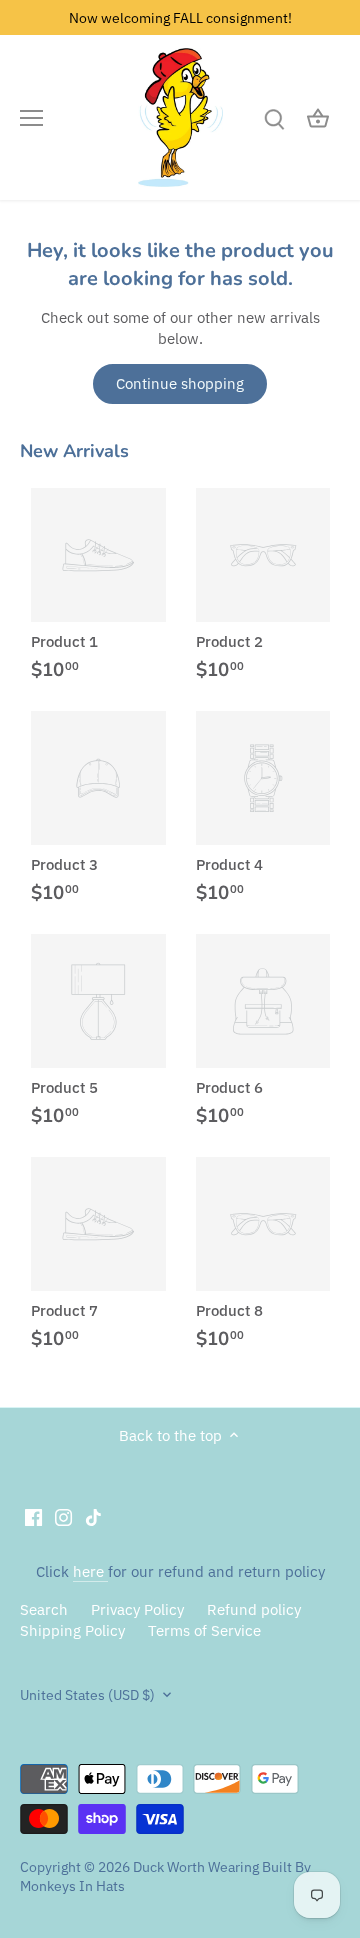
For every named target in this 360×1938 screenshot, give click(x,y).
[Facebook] (33, 1516)
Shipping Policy (72, 1630)
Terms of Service (204, 1630)
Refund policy (254, 1609)
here (90, 1571)
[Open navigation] (31, 118)
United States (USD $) (87, 1695)
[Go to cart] (318, 117)
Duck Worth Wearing (196, 1867)
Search (44, 1609)
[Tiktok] (93, 1516)
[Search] (274, 117)
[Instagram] (63, 1516)
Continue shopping (180, 383)
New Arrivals (74, 451)
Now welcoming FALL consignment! (180, 17)
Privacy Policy (137, 1609)
